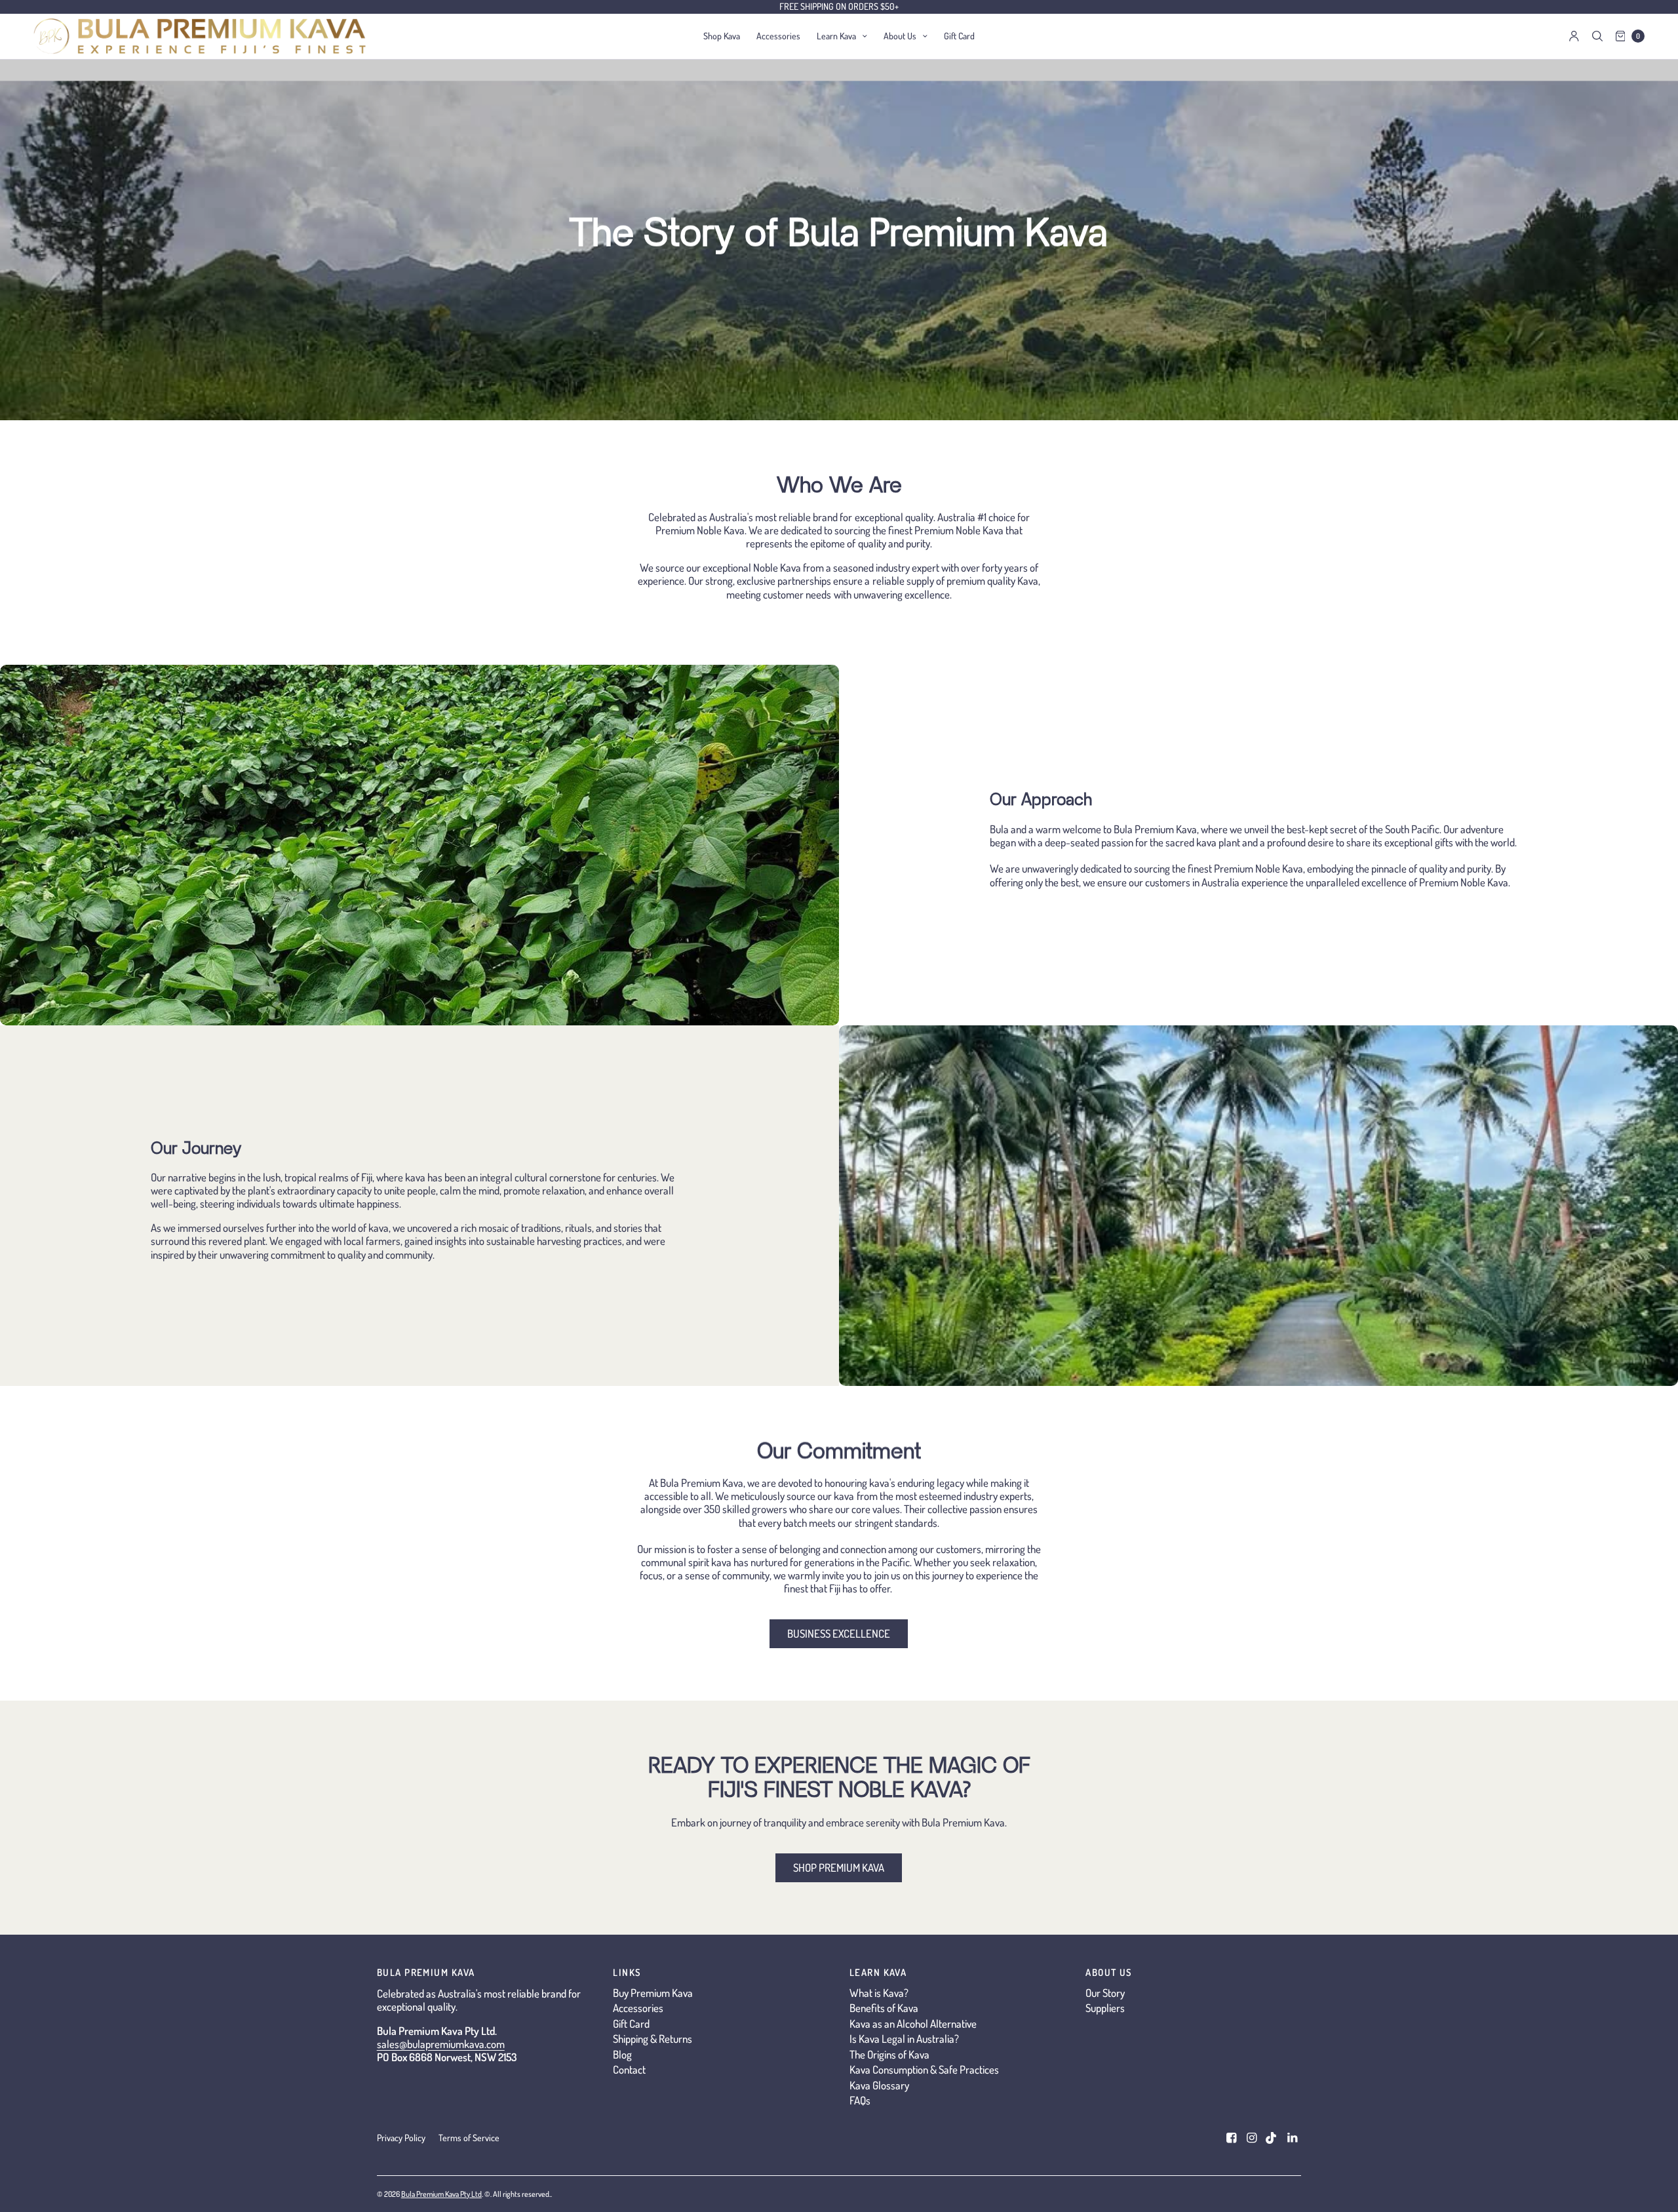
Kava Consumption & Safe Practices (924, 2069)
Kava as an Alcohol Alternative (913, 2024)
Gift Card (959, 36)
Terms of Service (469, 2138)
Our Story (1105, 1993)
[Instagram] (1251, 2138)
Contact (629, 2069)
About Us (900, 36)
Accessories (778, 36)
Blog (622, 2054)
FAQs (860, 2100)
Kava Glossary (879, 2085)
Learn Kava (836, 36)
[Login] (1574, 36)
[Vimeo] (1292, 2138)
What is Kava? (879, 1993)
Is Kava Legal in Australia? (904, 2039)
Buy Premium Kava (653, 1993)
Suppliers (1105, 2008)
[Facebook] (1231, 2138)
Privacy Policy (401, 2138)
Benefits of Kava (884, 2008)
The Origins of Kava (889, 2054)
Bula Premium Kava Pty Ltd (441, 2194)
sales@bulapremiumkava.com (441, 2044)
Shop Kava (722, 36)
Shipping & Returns (653, 2039)
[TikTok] (1272, 2138)
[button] (839, 1634)
